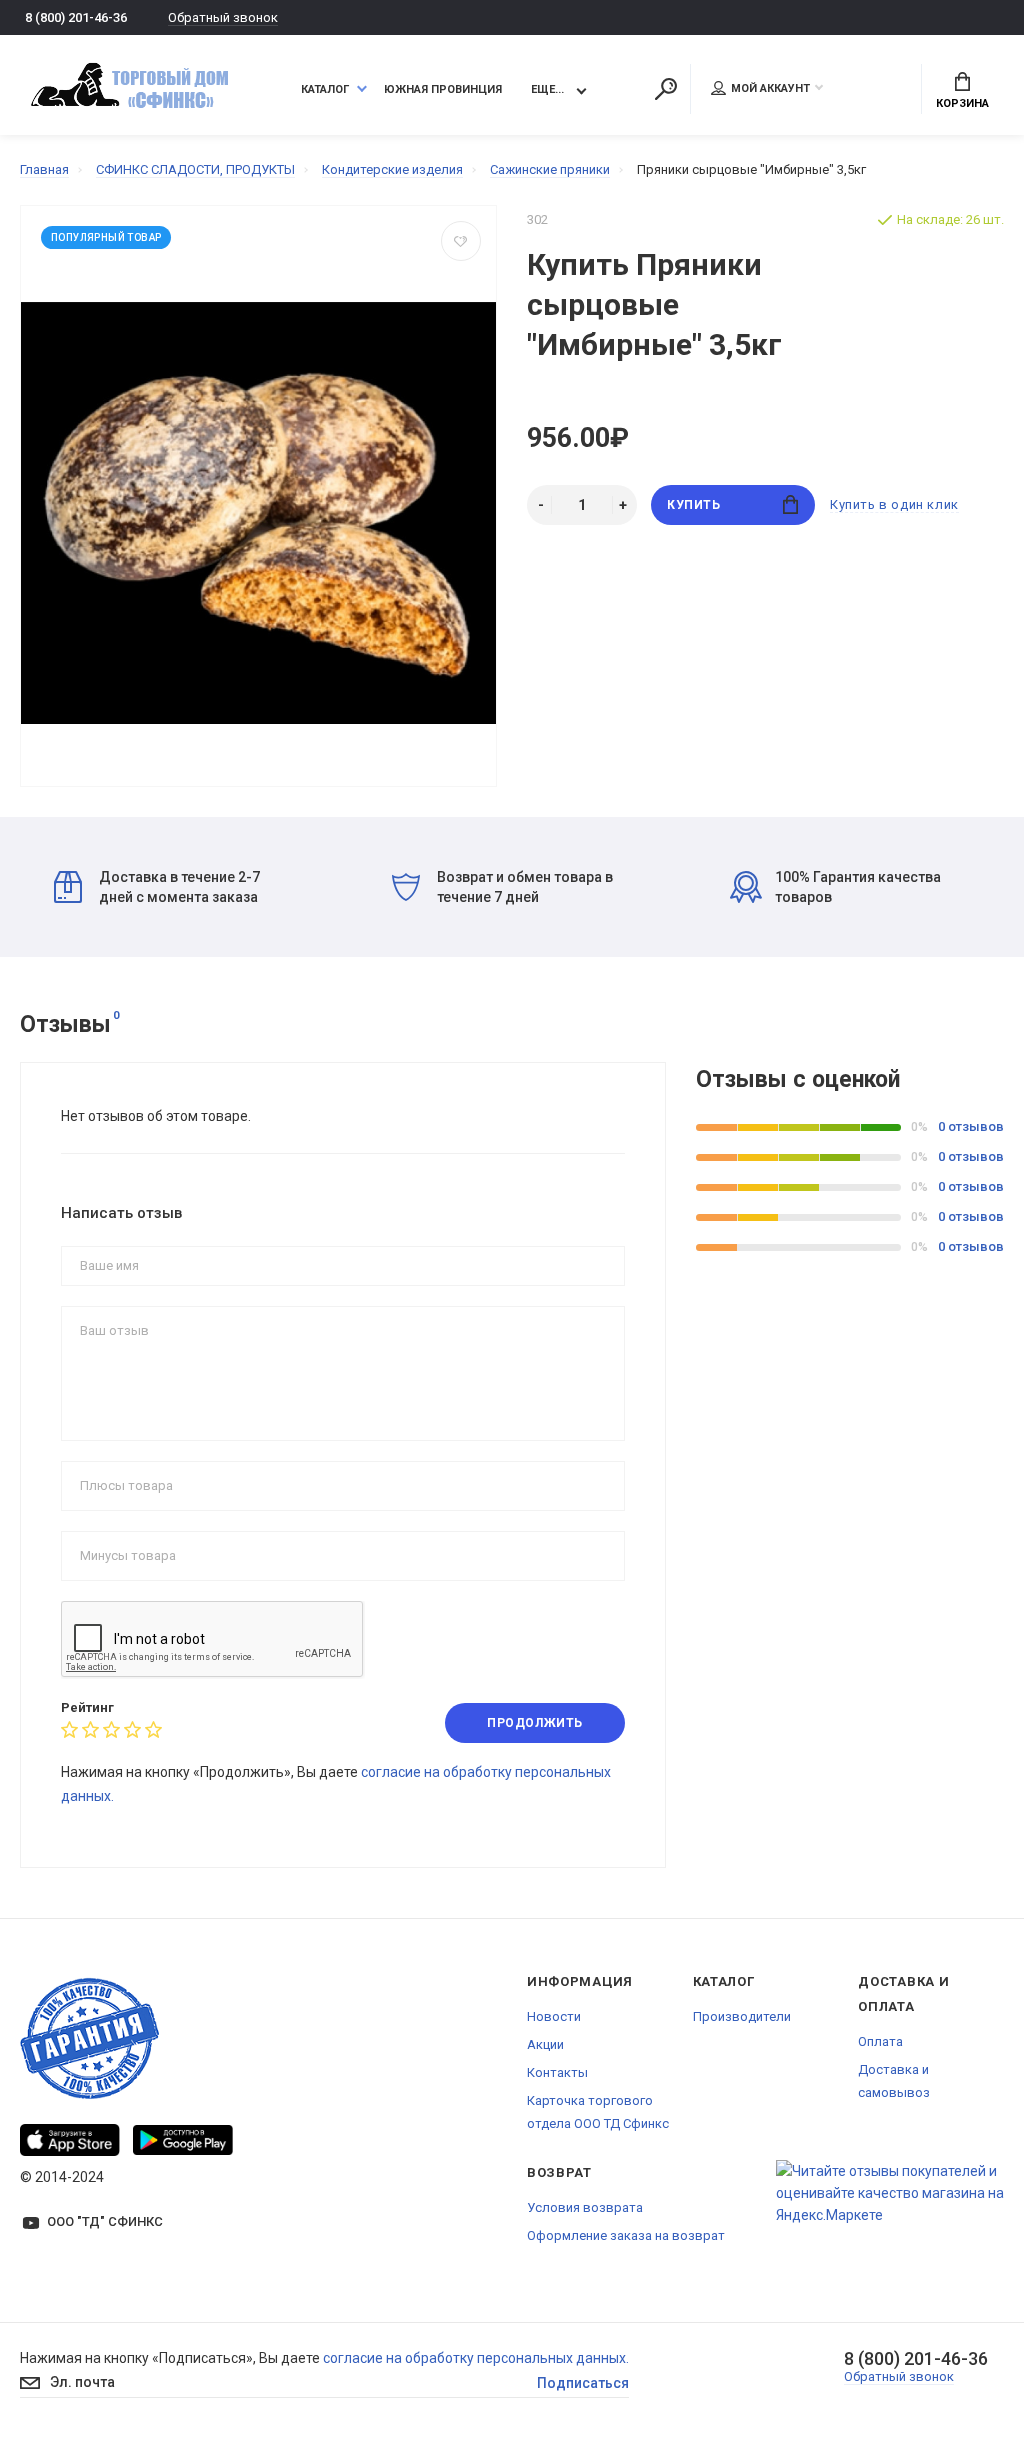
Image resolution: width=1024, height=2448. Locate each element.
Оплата (880, 2041)
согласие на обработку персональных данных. (476, 2358)
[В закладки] (461, 241)
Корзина (962, 103)
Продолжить (535, 1723)
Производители (742, 2016)
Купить (694, 505)
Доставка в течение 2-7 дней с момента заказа (179, 887)
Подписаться (583, 2383)
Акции (545, 2044)
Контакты (557, 2072)
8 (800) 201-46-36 (76, 17)
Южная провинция (443, 89)
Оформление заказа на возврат (626, 2235)
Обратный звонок (223, 17)
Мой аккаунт (770, 88)
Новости (554, 2016)
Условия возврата (585, 2207)
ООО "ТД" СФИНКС (105, 2221)
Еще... (547, 89)
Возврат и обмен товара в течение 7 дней (525, 887)
